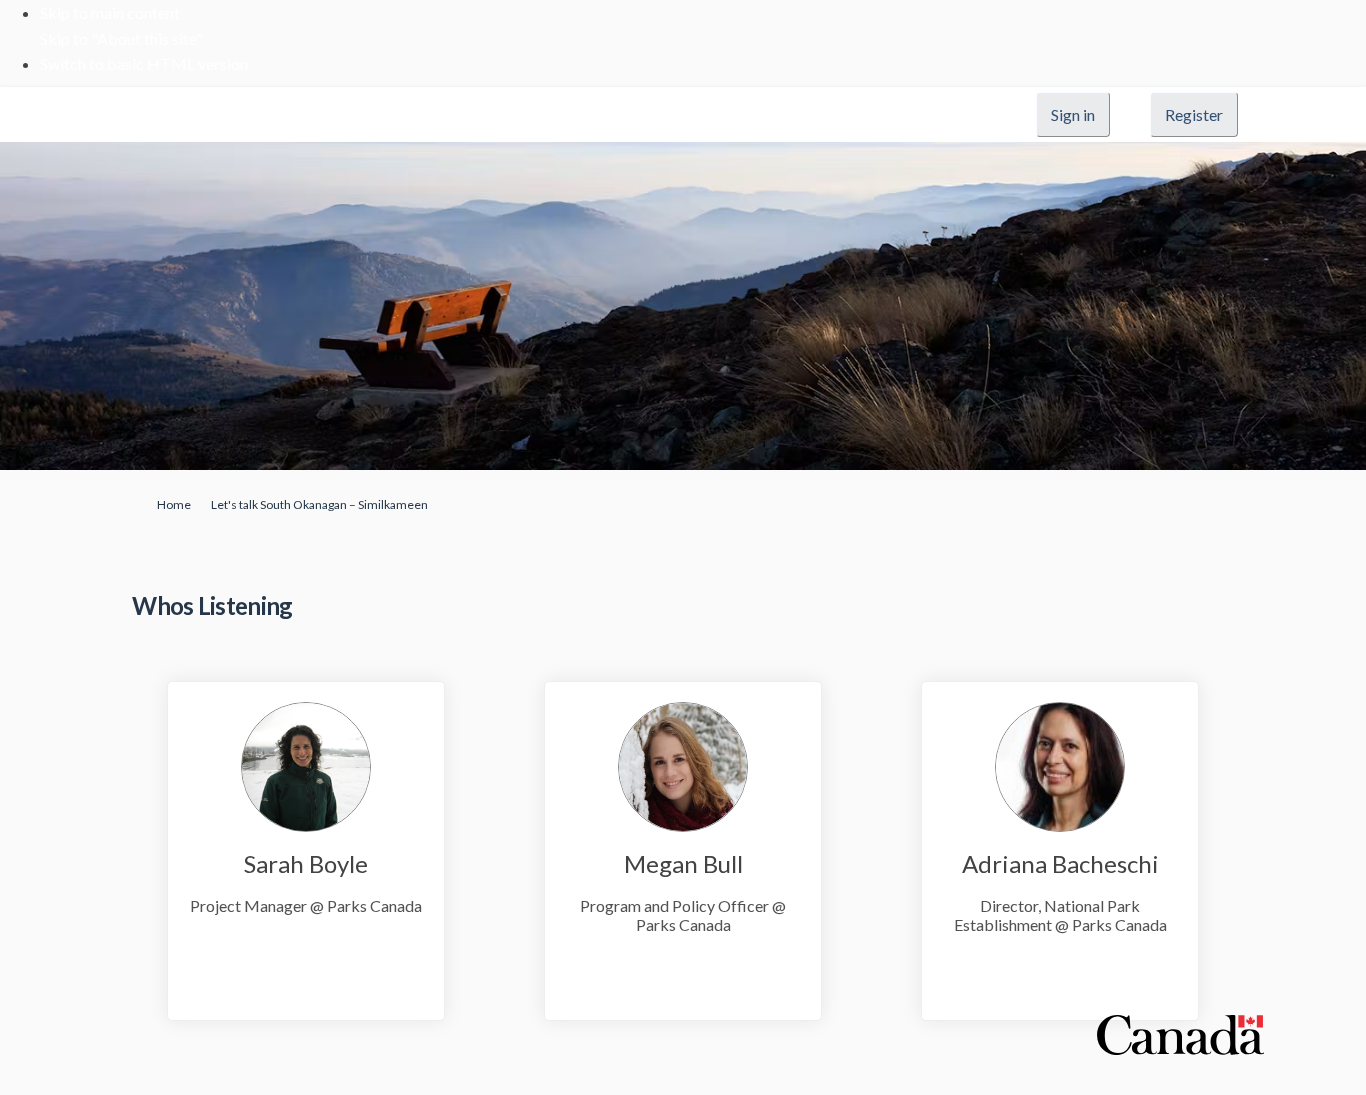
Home (174, 504)
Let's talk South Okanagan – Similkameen (319, 504)
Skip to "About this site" (121, 38)
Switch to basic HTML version (144, 63)
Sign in (1073, 114)
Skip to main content (110, 12)
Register (1194, 114)
